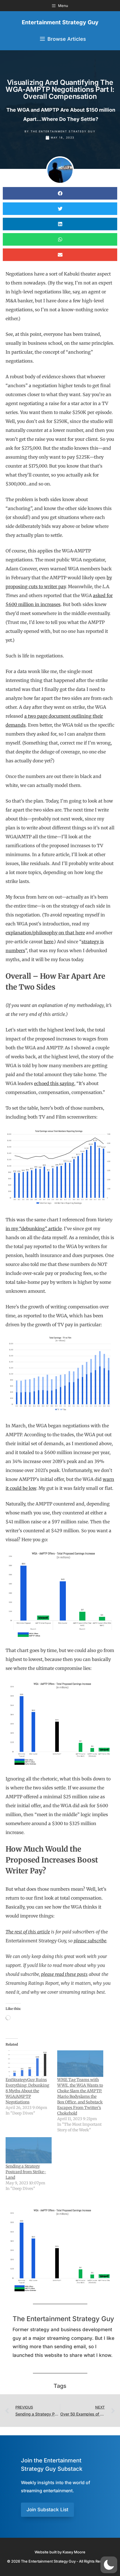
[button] (60, 193)
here (49, 942)
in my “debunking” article (34, 1229)
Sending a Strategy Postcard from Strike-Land (26, 2172)
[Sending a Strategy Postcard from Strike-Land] (29, 2150)
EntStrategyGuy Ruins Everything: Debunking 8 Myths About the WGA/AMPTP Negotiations (27, 2091)
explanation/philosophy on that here (45, 933)
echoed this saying (54, 1083)
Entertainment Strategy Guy (60, 22)
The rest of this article (28, 1932)
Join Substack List (47, 2510)
